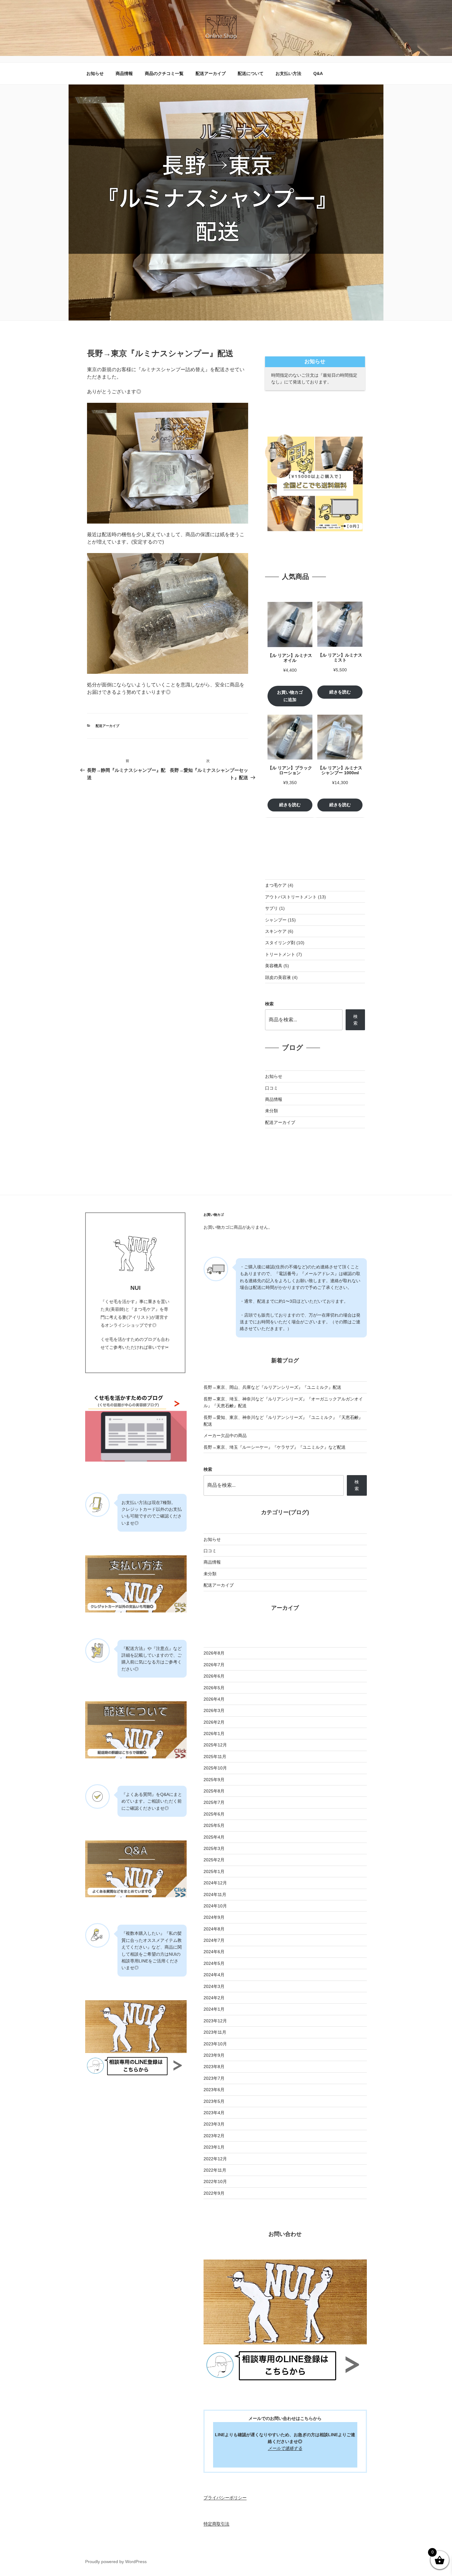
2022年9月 (214, 2193)
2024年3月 (214, 1986)
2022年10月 (215, 2181)
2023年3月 (214, 2124)
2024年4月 (214, 1975)
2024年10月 (215, 1906)
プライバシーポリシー (225, 2498)
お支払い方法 (288, 73)
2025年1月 (214, 1871)
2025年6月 (214, 1814)
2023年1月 (214, 2147)
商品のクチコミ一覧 (164, 73)
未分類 (272, 1111)
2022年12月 (215, 2159)
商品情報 (124, 73)
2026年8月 (214, 1653)
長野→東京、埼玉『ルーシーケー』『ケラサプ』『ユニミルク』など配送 (275, 1447)
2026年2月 (214, 1722)
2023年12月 (215, 2021)
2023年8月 (214, 2067)
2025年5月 (214, 1825)
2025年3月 (214, 1848)
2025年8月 (214, 1791)
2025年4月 (214, 1837)
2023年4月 (214, 2113)
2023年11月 (215, 2032)
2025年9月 (214, 1780)
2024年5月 (214, 1963)
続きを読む (340, 692)
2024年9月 (214, 1917)
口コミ (272, 1088)
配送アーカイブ (211, 73)
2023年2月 (214, 2136)
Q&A (318, 73)
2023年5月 (214, 2101)
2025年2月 (214, 1860)
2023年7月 (214, 2078)
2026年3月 (214, 1710)
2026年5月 (214, 1688)
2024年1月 (214, 2009)
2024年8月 (214, 1929)
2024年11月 (215, 1895)
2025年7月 (214, 1802)
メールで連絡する (285, 2448)
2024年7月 (214, 1940)
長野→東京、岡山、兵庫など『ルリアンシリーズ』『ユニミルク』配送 (272, 1387)
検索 (269, 1004)
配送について (251, 73)
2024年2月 (214, 1998)
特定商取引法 (216, 2524)
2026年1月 (214, 1734)
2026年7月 (214, 1665)
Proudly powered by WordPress (116, 2562)
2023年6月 (214, 2090)
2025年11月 (215, 1757)
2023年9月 (214, 2055)
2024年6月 (214, 1952)
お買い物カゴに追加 (290, 696)
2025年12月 (215, 1745)
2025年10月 (215, 1768)
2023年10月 (215, 2044)
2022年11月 (215, 2170)
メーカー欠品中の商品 (225, 1435)
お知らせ (95, 73)
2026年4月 (214, 1699)
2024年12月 (215, 1883)
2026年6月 (214, 1676)
